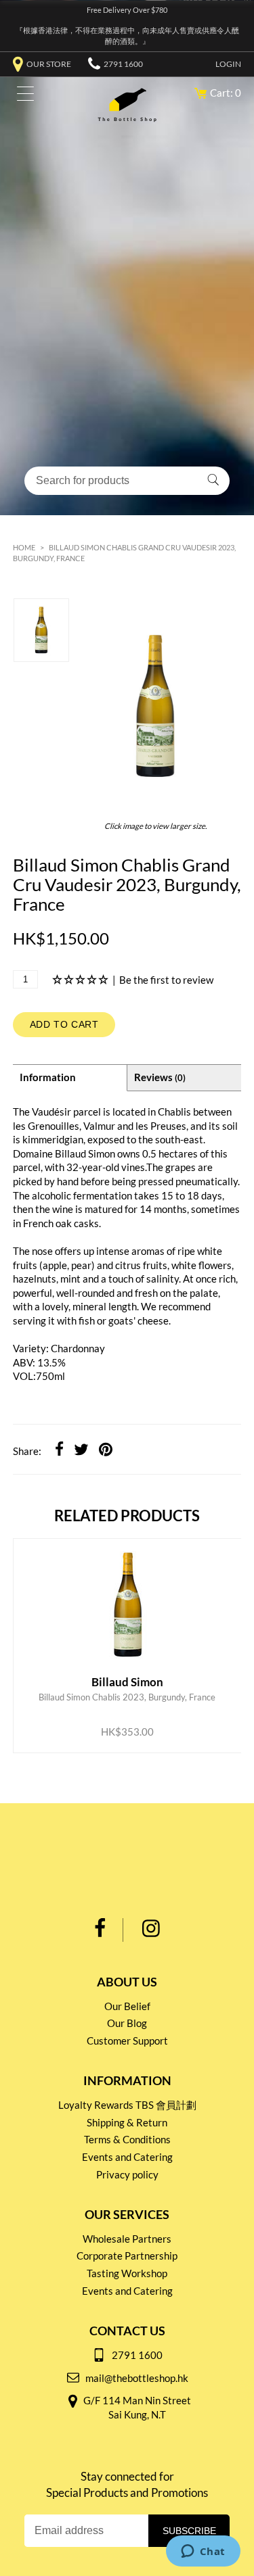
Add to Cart (117, 1705)
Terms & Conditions (127, 2139)
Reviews (160, 1077)
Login (228, 64)
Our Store (49, 64)
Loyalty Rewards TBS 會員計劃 (127, 2105)
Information (48, 1077)
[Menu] (22, 96)
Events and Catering (127, 2157)
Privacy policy (127, 2174)
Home (24, 547)
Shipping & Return (127, 2122)
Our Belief (127, 2006)
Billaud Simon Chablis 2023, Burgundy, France (127, 1629)
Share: (27, 1451)
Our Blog (127, 2023)
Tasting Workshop (127, 2273)
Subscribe (189, 2531)
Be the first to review (166, 980)
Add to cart (64, 1024)
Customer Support (127, 2041)
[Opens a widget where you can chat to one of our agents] (203, 2552)
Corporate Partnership (127, 2256)
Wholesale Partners (127, 2239)
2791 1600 (123, 64)
